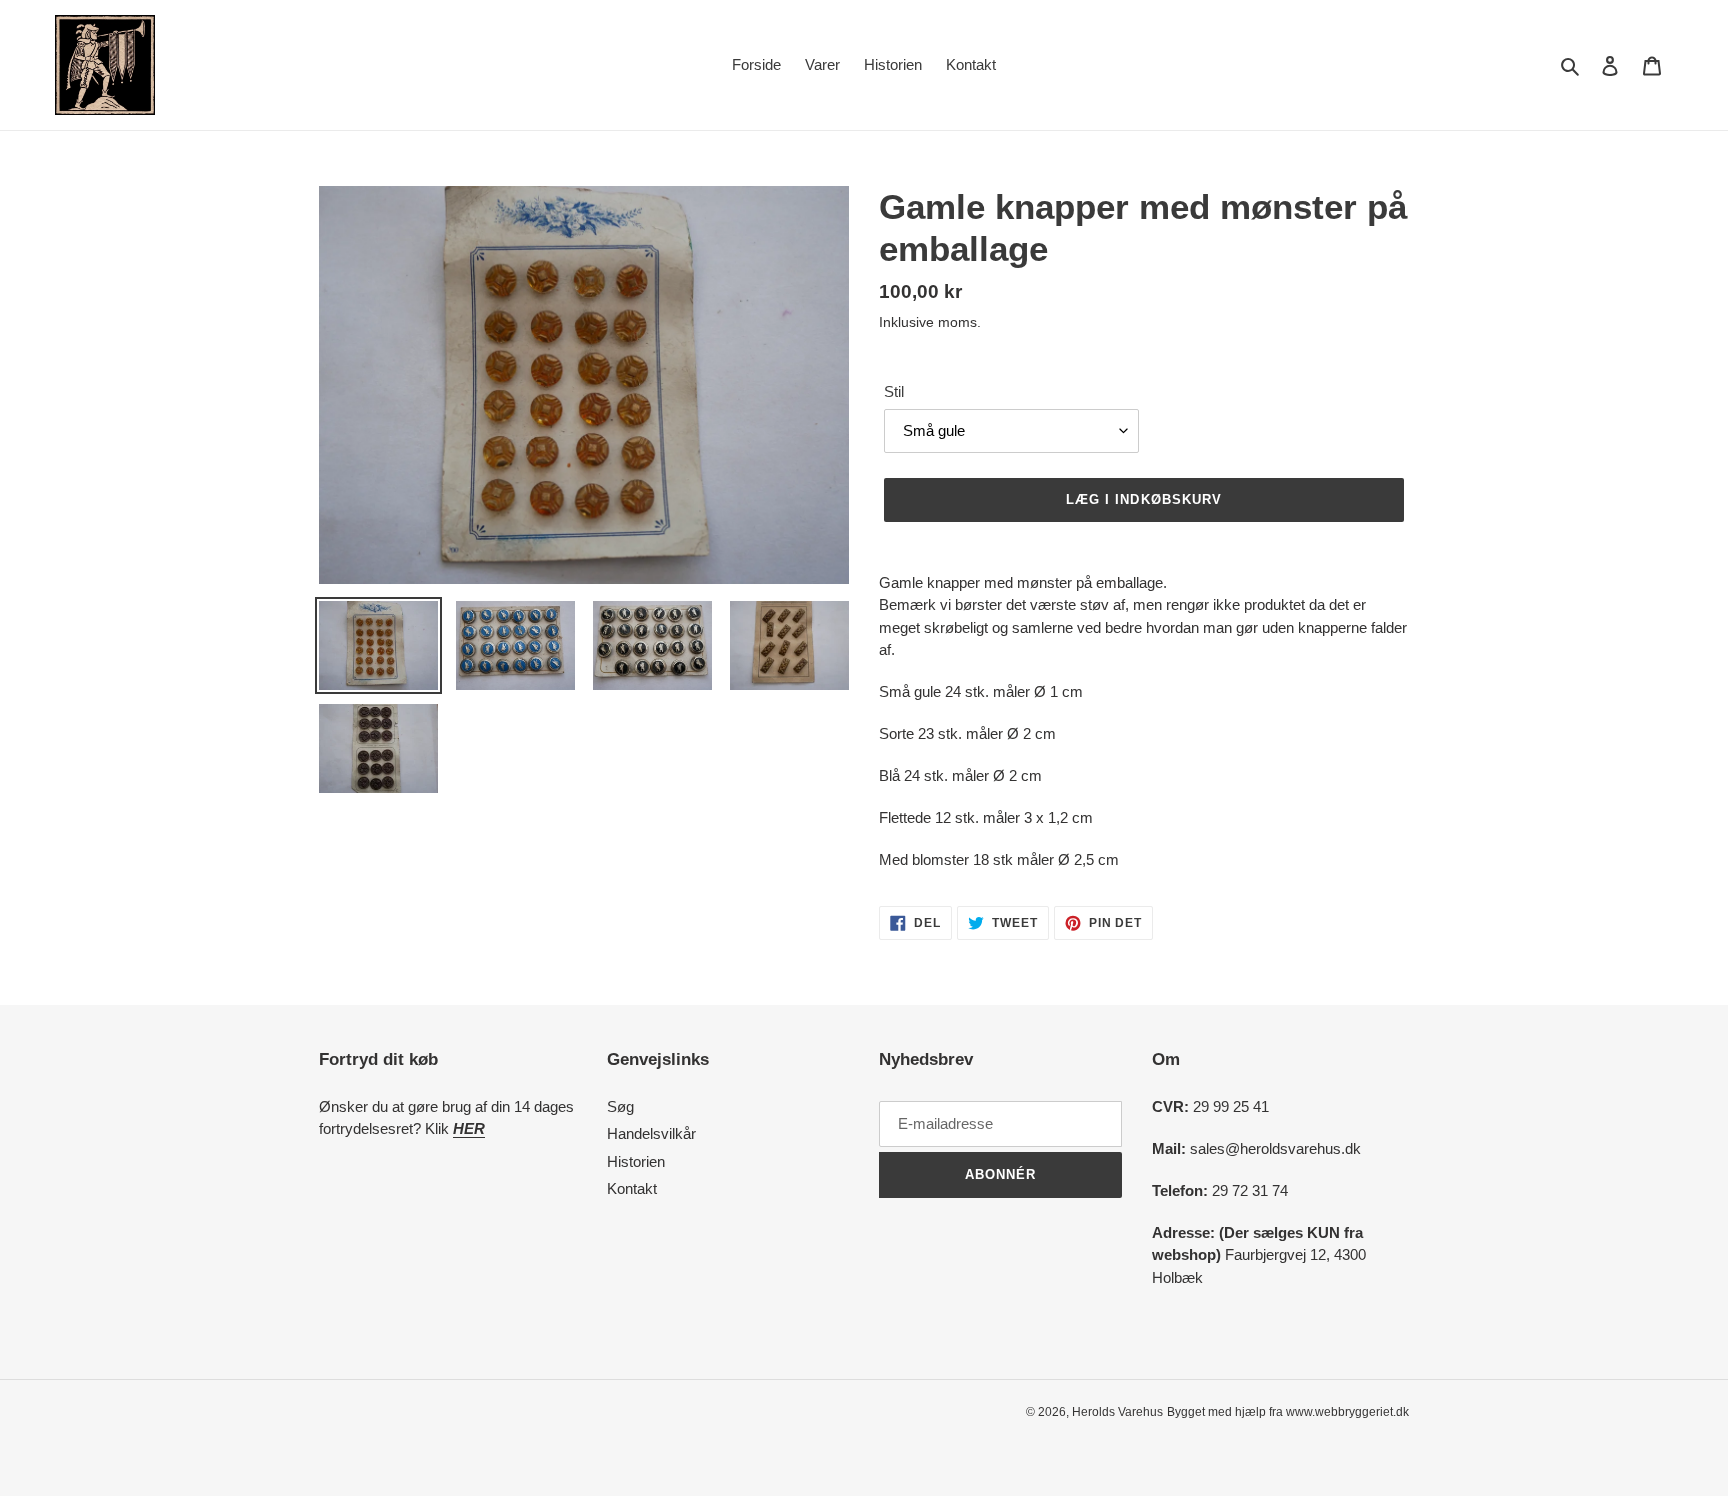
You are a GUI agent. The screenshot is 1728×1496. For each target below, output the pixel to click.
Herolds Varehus (1117, 1412)
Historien (636, 1161)
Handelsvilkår (651, 1133)
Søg (620, 1106)
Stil (894, 391)
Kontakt (632, 1188)
